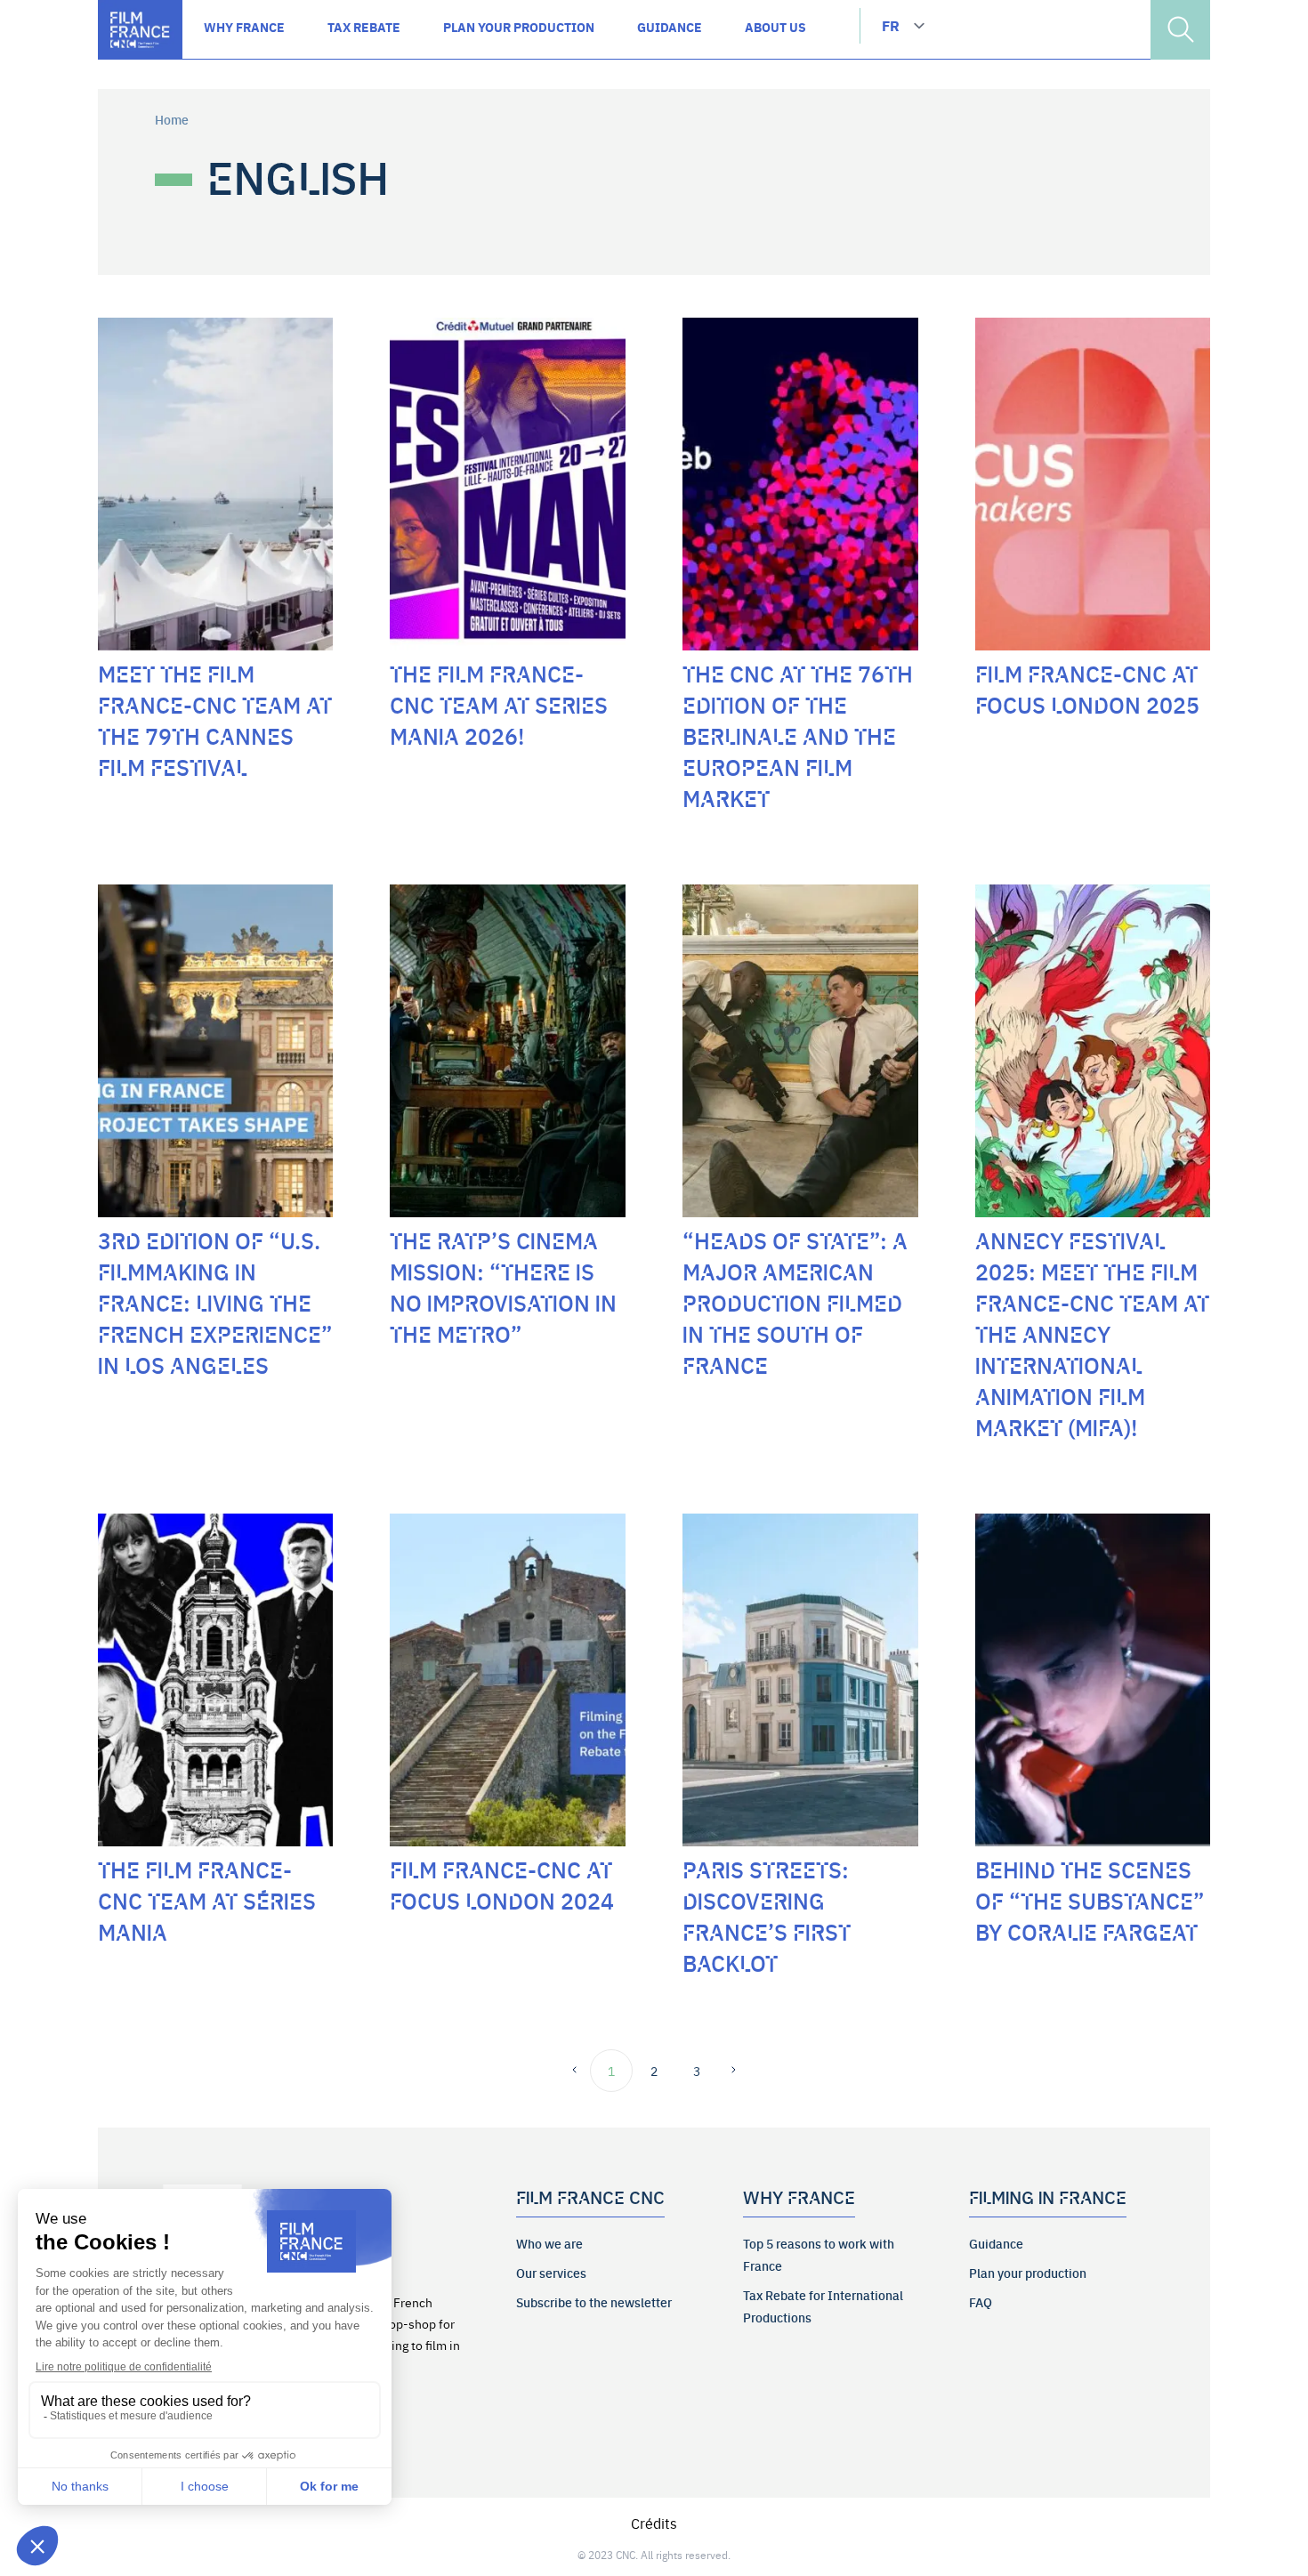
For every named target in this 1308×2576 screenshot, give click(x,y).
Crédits (654, 2523)
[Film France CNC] (140, 30)
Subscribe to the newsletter (594, 2302)
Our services (551, 2273)
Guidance (996, 2243)
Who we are (549, 2243)
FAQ (981, 2302)
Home (172, 119)
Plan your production (1028, 2273)
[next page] (729, 2071)
